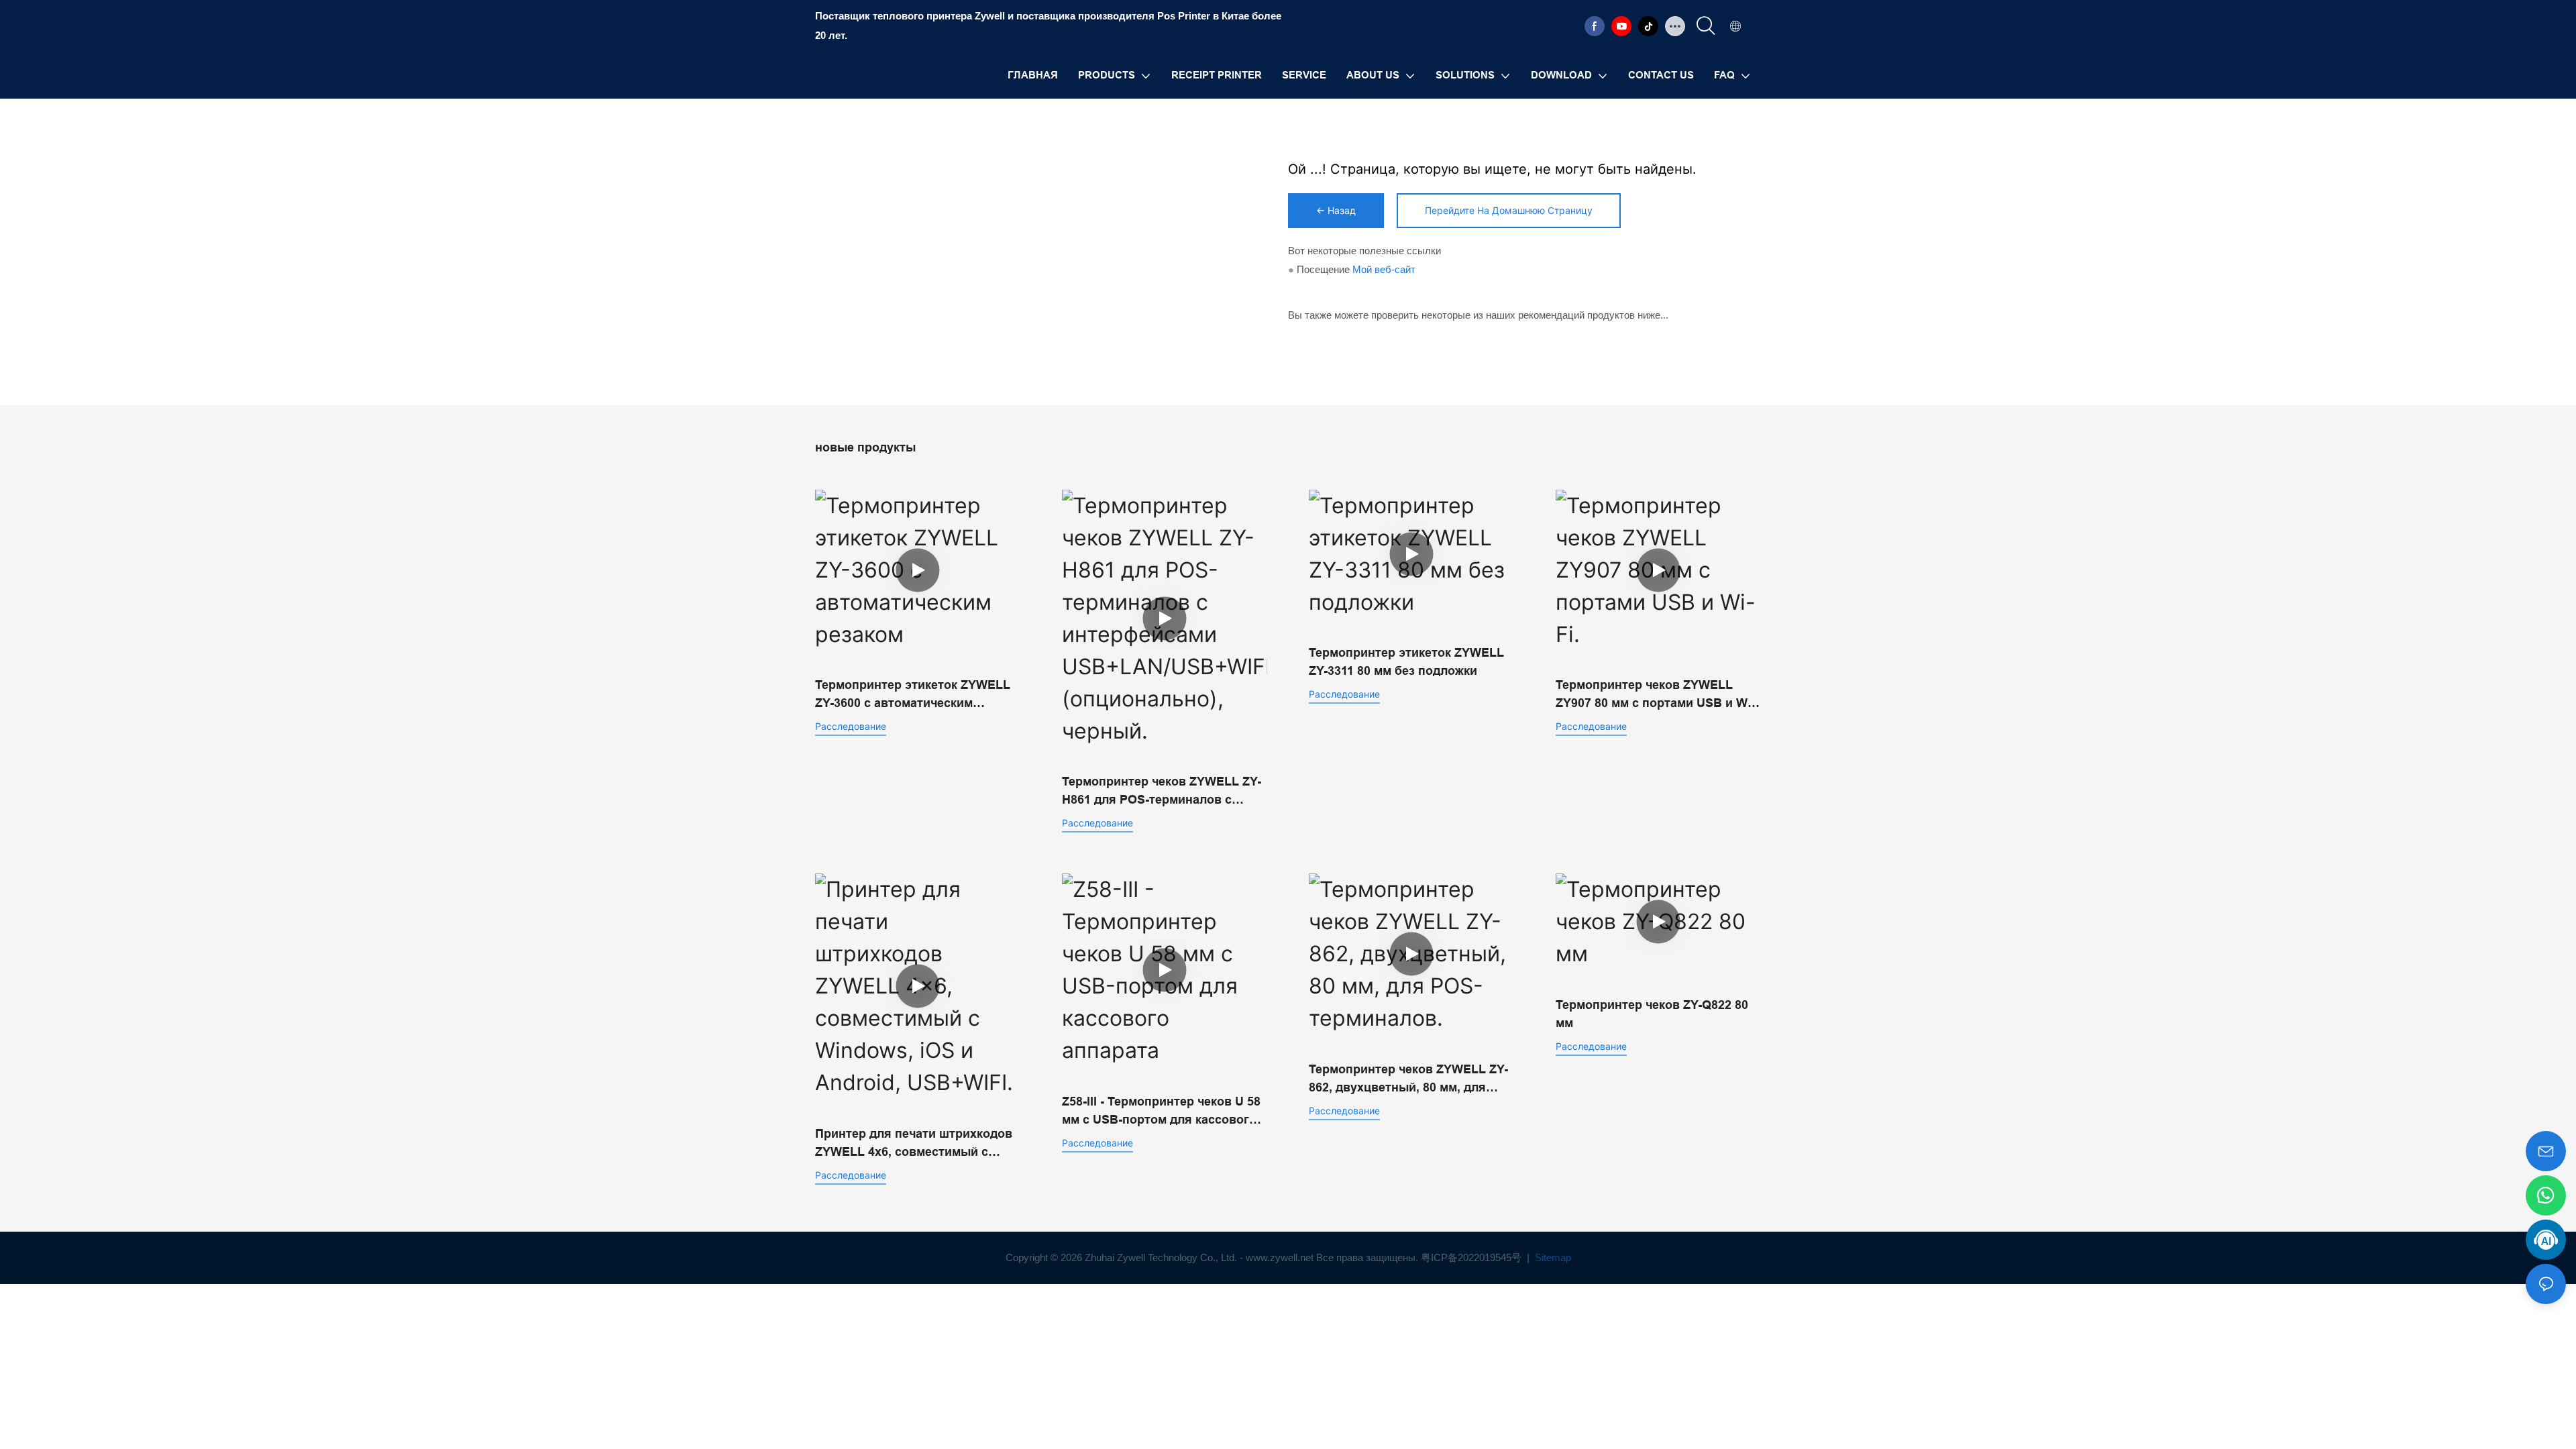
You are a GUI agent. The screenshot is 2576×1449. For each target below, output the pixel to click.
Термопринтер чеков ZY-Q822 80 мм (1652, 1014)
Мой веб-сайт (1384, 269)
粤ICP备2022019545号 (1472, 1257)
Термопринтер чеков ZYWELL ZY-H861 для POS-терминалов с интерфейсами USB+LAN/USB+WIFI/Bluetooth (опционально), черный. (1162, 792)
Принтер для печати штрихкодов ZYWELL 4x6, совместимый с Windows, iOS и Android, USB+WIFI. (914, 1144)
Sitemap (1552, 1257)
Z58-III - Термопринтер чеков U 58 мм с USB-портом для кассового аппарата (1161, 1112)
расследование (851, 726)
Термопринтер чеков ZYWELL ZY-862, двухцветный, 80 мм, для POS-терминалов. (1408, 1080)
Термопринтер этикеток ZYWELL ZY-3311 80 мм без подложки (1406, 662)
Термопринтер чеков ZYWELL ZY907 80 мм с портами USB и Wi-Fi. (1655, 695)
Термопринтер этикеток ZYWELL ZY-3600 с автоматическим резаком (913, 695)
